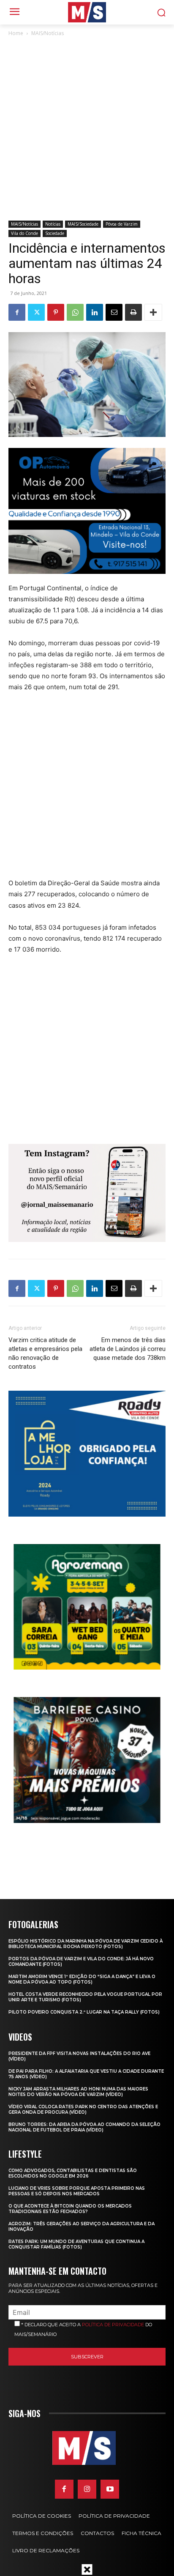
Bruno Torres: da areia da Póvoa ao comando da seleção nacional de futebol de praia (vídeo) (84, 2127)
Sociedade (55, 233)
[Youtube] (110, 2489)
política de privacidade (113, 2325)
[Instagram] (87, 2489)
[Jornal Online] (87, 12)
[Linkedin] (95, 312)
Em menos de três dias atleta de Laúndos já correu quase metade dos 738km (128, 1349)
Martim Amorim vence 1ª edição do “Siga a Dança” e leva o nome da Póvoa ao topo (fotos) (82, 1979)
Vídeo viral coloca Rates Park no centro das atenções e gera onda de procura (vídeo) (83, 2109)
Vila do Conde (24, 233)
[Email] (114, 312)
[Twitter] (36, 312)
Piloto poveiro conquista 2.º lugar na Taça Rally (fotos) (84, 2012)
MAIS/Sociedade (83, 224)
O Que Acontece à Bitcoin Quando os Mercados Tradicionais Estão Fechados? (70, 2209)
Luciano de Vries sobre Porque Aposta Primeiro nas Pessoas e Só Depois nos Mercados (77, 2191)
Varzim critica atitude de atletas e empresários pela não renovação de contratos (45, 1353)
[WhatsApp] (75, 312)
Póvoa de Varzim (122, 224)
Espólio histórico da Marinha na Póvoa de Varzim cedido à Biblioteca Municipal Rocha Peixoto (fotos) (86, 1944)
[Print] (133, 312)
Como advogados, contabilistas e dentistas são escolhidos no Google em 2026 (73, 2173)
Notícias (53, 224)
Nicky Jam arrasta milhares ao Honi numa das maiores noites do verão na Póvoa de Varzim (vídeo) (78, 2092)
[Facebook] (17, 312)
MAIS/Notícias (48, 33)
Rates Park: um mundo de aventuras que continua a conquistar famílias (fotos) (76, 2244)
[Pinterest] (56, 312)
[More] (153, 312)
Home (16, 33)
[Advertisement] (87, 129)
